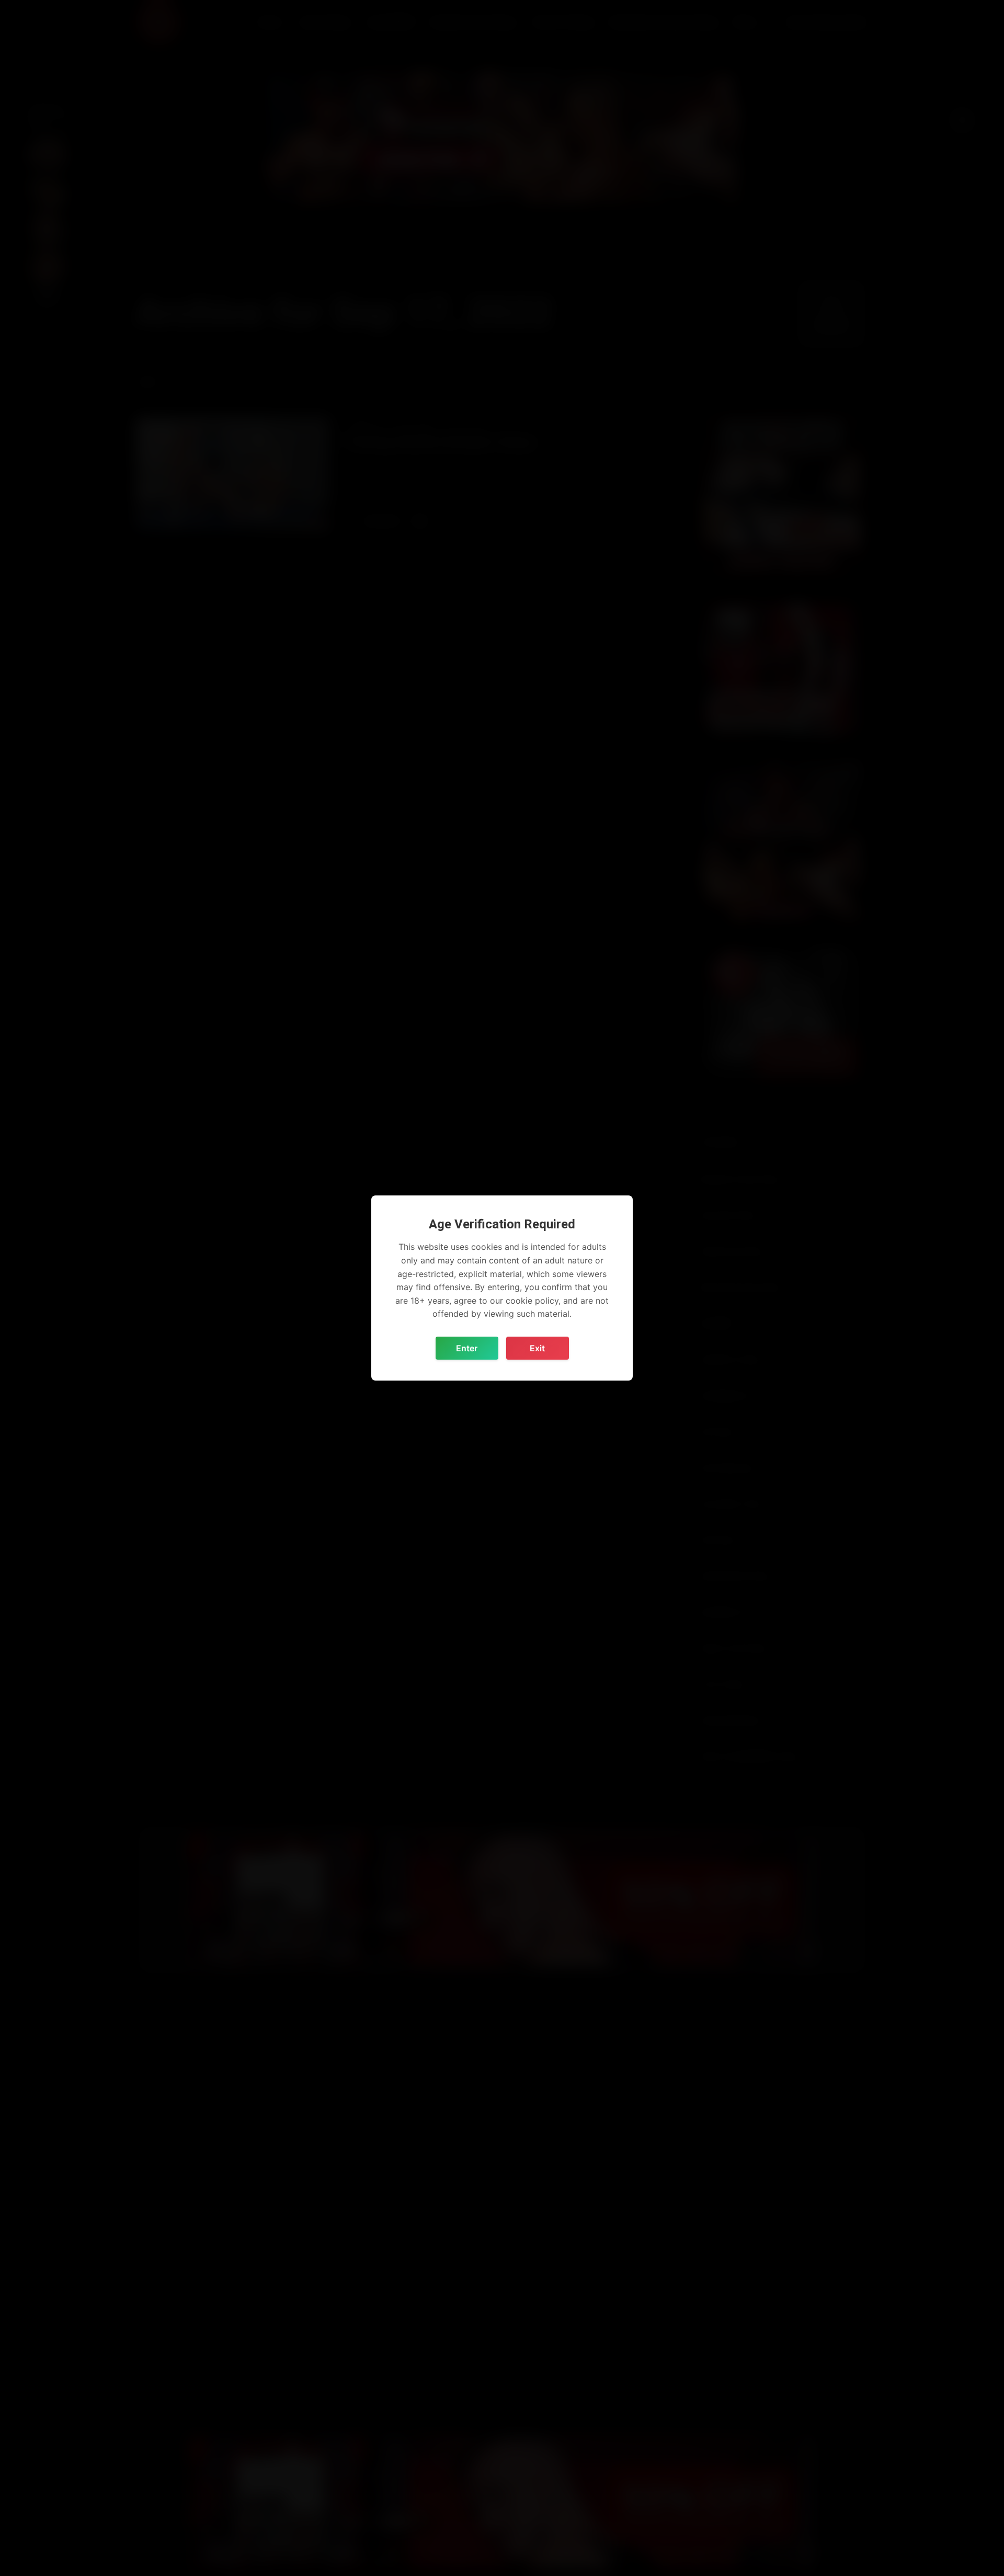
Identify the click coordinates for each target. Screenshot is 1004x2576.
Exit (537, 1348)
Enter (467, 1348)
